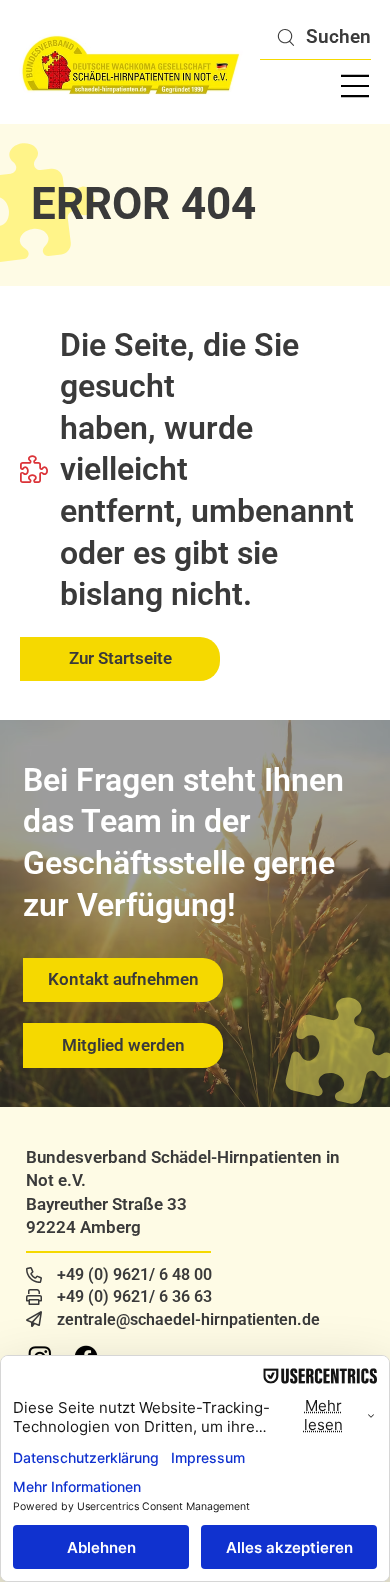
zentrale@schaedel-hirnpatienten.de (188, 1319)
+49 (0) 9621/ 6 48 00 (134, 1274)
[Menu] (356, 86)
